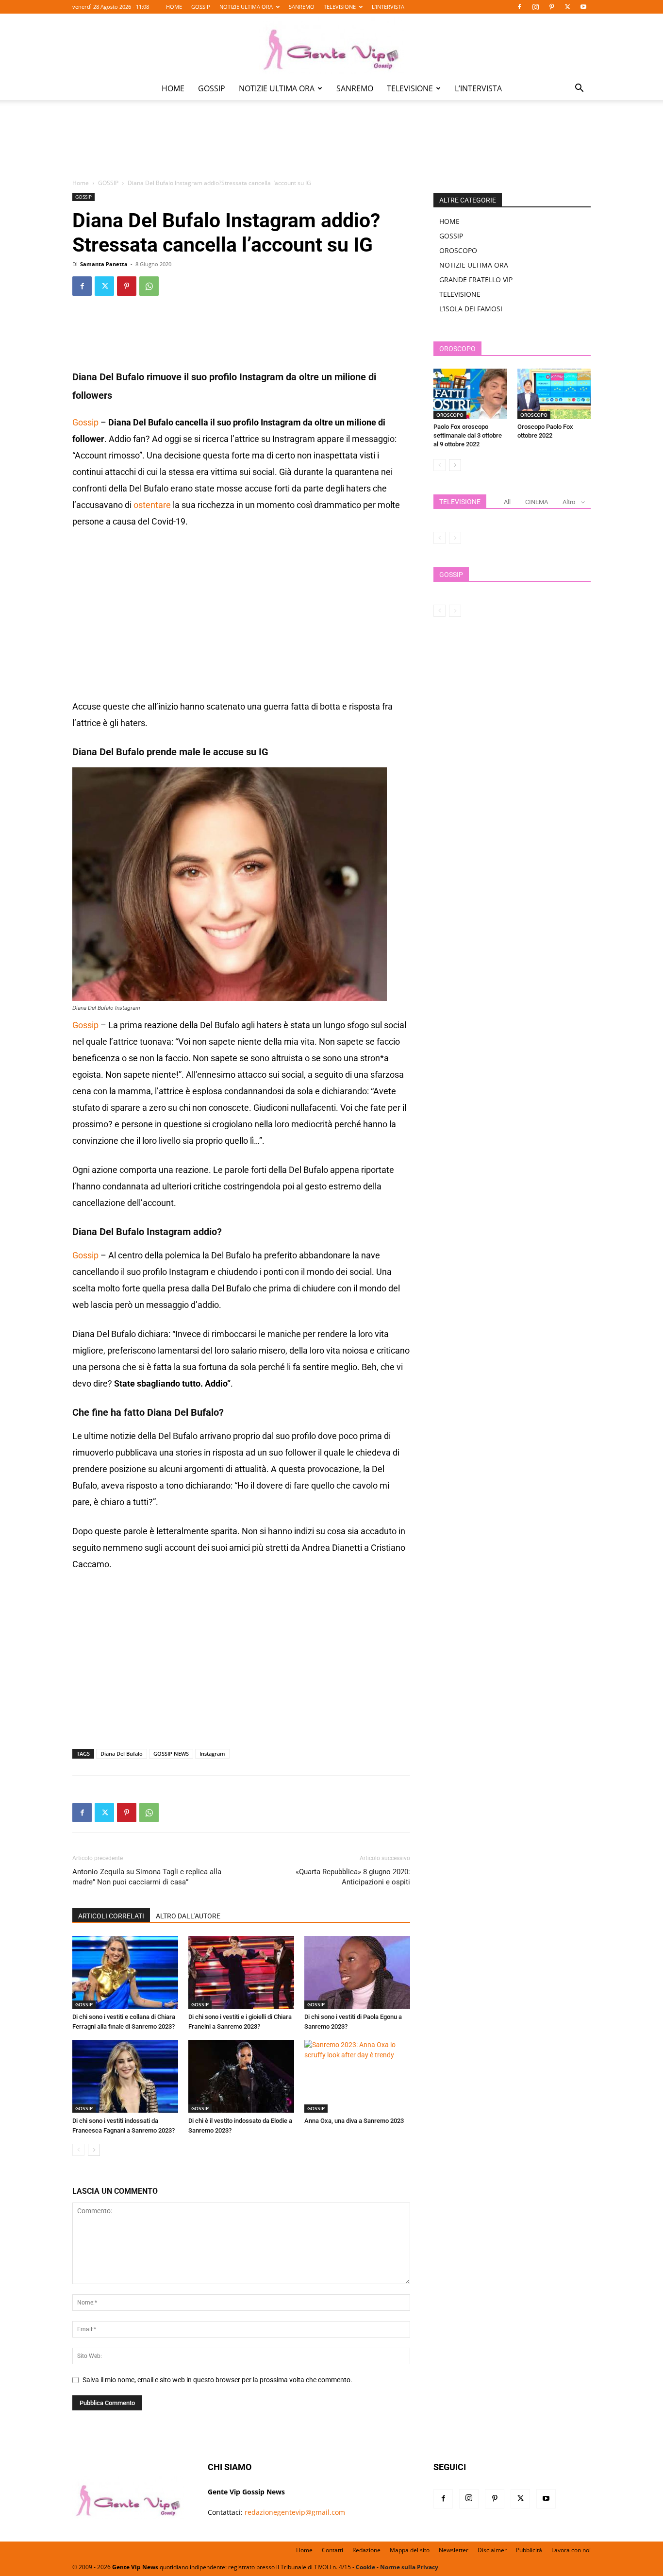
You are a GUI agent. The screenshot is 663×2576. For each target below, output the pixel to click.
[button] (579, 89)
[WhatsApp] (149, 286)
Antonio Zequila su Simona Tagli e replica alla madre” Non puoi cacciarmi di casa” (147, 1877)
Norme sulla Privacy (409, 2567)
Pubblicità (529, 2550)
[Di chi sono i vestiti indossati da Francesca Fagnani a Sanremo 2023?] (125, 2076)
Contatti (332, 2550)
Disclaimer (492, 2550)
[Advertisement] (331, 146)
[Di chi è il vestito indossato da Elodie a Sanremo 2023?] (241, 2076)
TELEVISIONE (340, 7)
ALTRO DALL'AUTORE (188, 1916)
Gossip (85, 422)
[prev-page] (78, 2150)
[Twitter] (567, 7)
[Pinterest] (551, 7)
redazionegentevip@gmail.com (295, 2512)
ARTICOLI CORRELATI (111, 1916)
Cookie (365, 2567)
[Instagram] (535, 7)
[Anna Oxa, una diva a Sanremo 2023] (357, 2076)
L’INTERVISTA (388, 7)
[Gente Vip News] (331, 46)
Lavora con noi (571, 2550)
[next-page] (94, 2150)
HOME (174, 7)
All (507, 502)
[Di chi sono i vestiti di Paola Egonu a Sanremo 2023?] (357, 1972)
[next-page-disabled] (455, 538)
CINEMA (537, 502)
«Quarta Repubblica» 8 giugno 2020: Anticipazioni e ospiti (353, 1877)
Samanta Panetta (104, 264)
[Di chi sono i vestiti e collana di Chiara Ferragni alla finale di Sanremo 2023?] (125, 1972)
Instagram (212, 1754)
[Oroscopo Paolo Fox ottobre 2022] (554, 394)
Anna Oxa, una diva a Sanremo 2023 (354, 2121)
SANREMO (302, 7)
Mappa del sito (410, 2550)
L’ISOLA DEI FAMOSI (471, 309)
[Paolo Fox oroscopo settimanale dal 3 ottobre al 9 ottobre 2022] (470, 394)
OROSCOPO (458, 250)
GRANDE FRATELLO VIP (476, 280)
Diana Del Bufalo (122, 1754)
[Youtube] (583, 7)
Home (81, 183)
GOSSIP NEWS (171, 1754)
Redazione (366, 2550)
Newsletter (454, 2550)
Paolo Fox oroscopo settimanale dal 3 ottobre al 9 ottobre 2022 (468, 435)
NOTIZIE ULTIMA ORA (246, 7)
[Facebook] (519, 7)
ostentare (152, 505)
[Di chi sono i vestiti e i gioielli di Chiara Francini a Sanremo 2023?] (241, 1972)
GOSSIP (201, 7)
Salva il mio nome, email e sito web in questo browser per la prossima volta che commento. (217, 2380)
